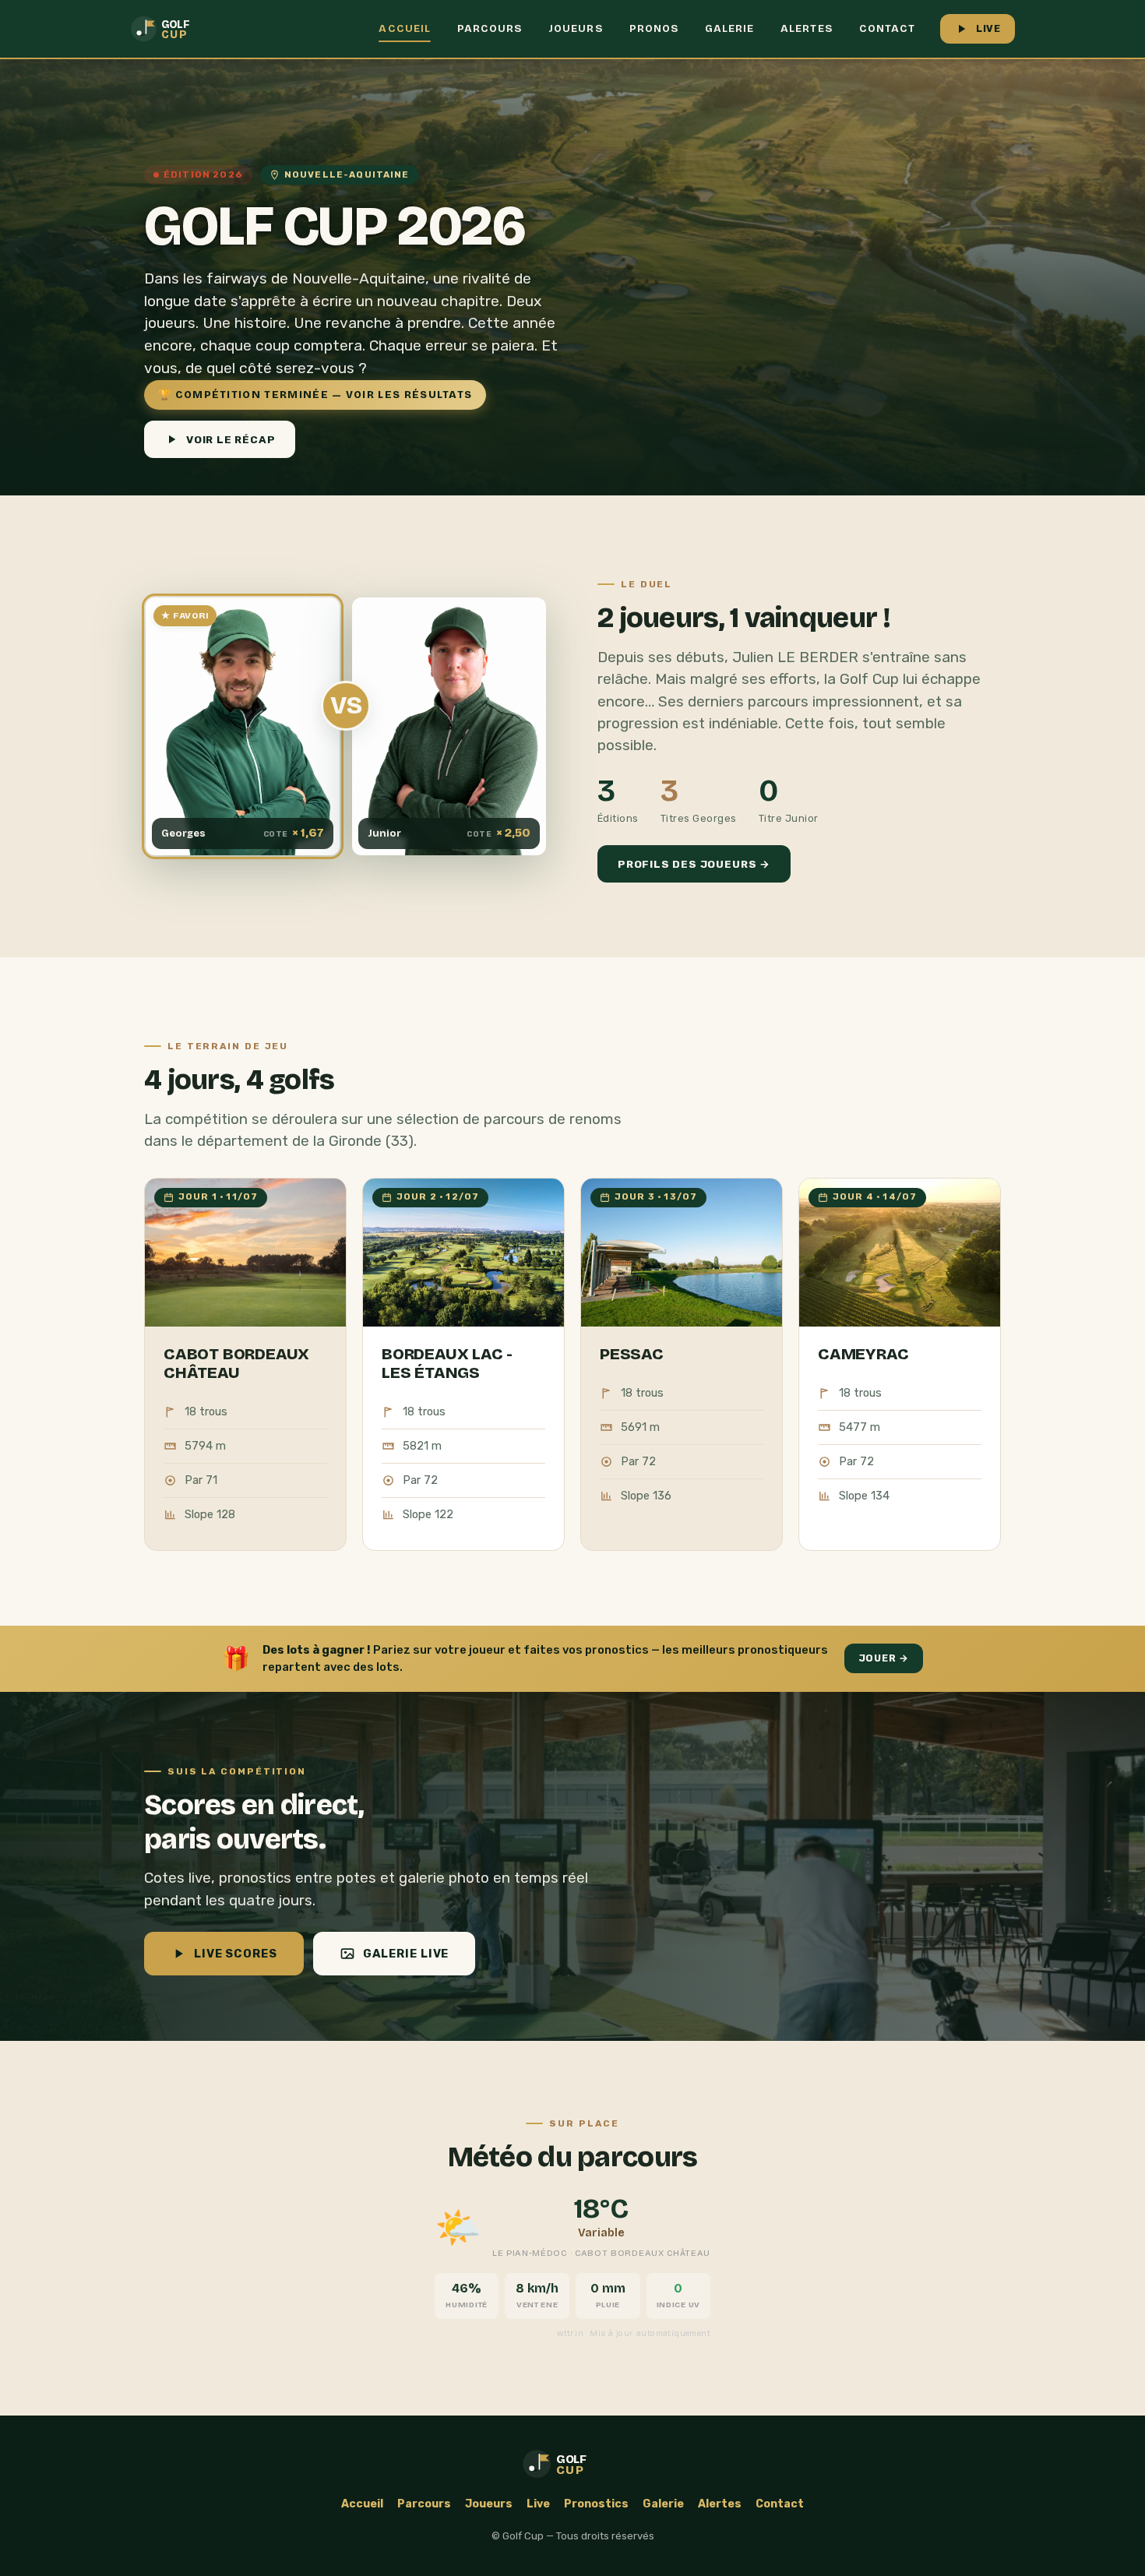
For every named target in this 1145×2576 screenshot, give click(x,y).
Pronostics (596, 2504)
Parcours (490, 29)
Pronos (654, 29)
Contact (887, 29)
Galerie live (406, 1954)
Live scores (236, 1954)
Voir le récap (231, 439)
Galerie (729, 29)
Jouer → (884, 1658)
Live (988, 28)
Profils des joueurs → (694, 864)
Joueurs (575, 29)
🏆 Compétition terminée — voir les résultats (315, 395)
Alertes (806, 29)
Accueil (404, 29)
